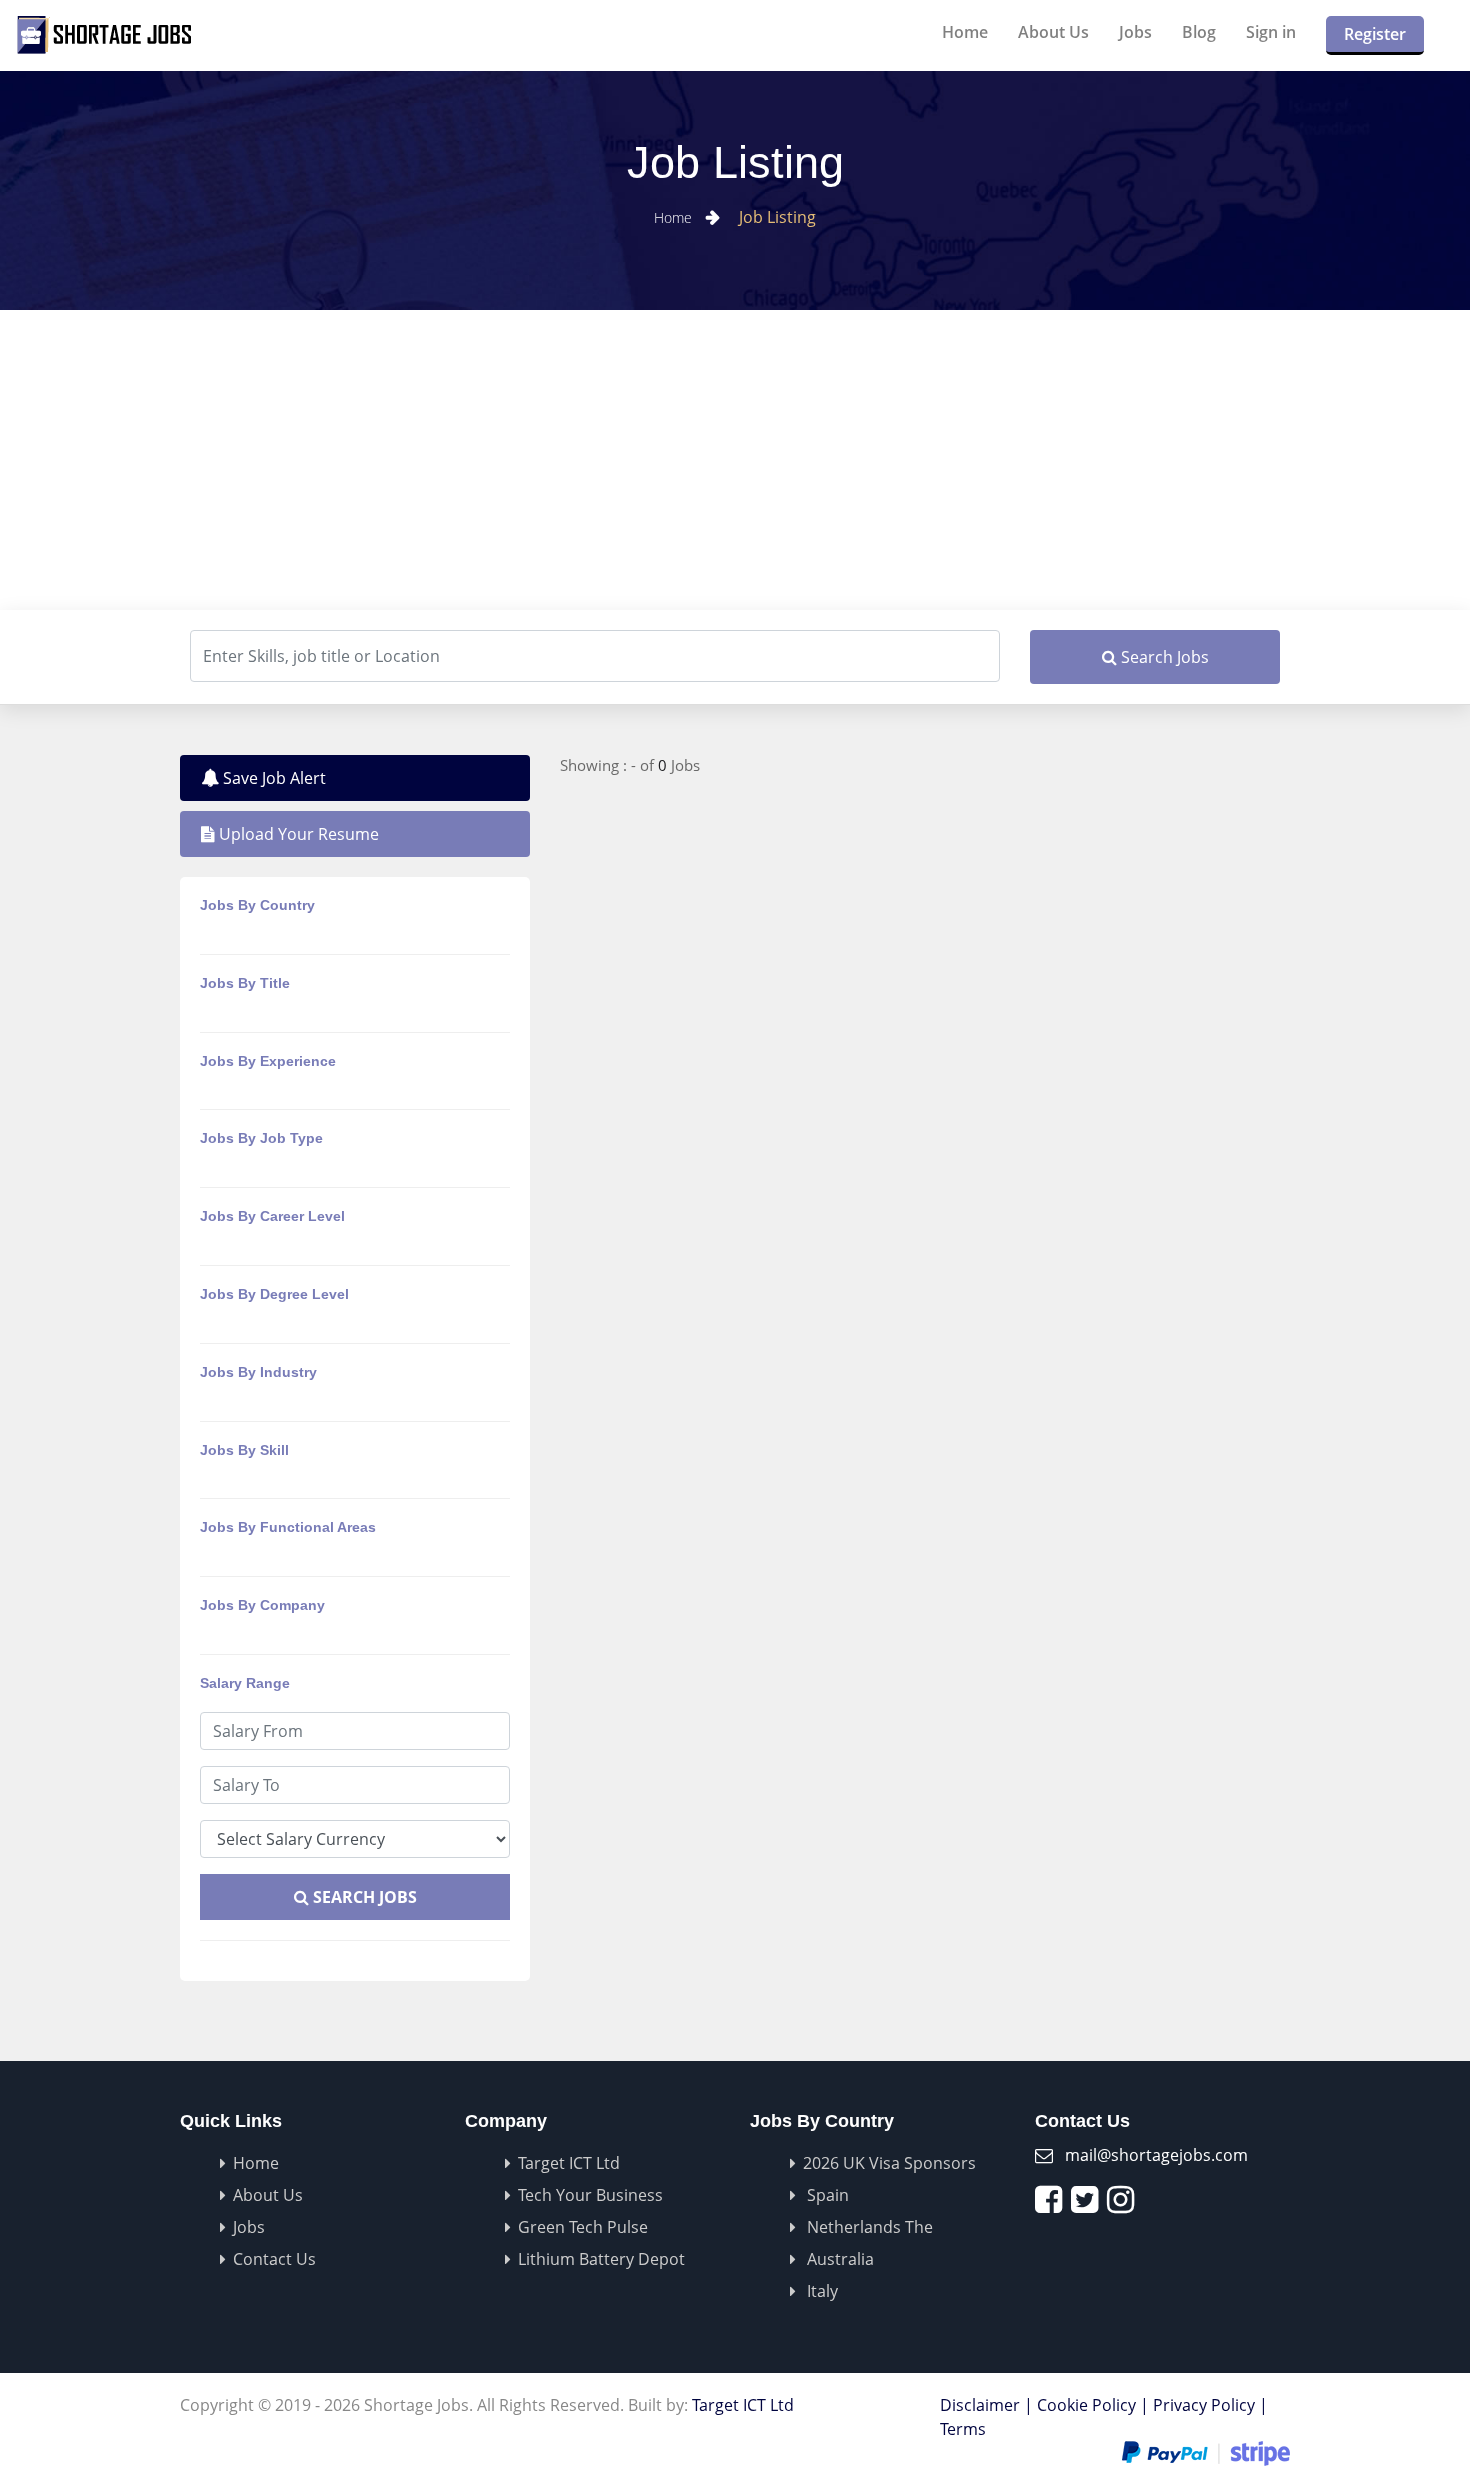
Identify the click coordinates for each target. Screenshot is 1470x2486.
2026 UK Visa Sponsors (889, 2163)
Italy (820, 2291)
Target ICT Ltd (569, 2163)
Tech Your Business (590, 2195)
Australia (838, 2259)
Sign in (1271, 32)
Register (1375, 34)
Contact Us (274, 2259)
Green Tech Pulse (583, 2227)
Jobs (1135, 32)
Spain (826, 2195)
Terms (963, 2429)
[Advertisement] (735, 460)
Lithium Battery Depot (601, 2259)
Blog (1199, 32)
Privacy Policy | (1210, 2405)
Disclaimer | (986, 2405)
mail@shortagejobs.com (1156, 2155)
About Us (1053, 32)
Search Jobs (1163, 657)
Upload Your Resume (297, 834)
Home (965, 32)
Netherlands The (868, 2227)
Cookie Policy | (1093, 2405)
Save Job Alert (272, 778)
